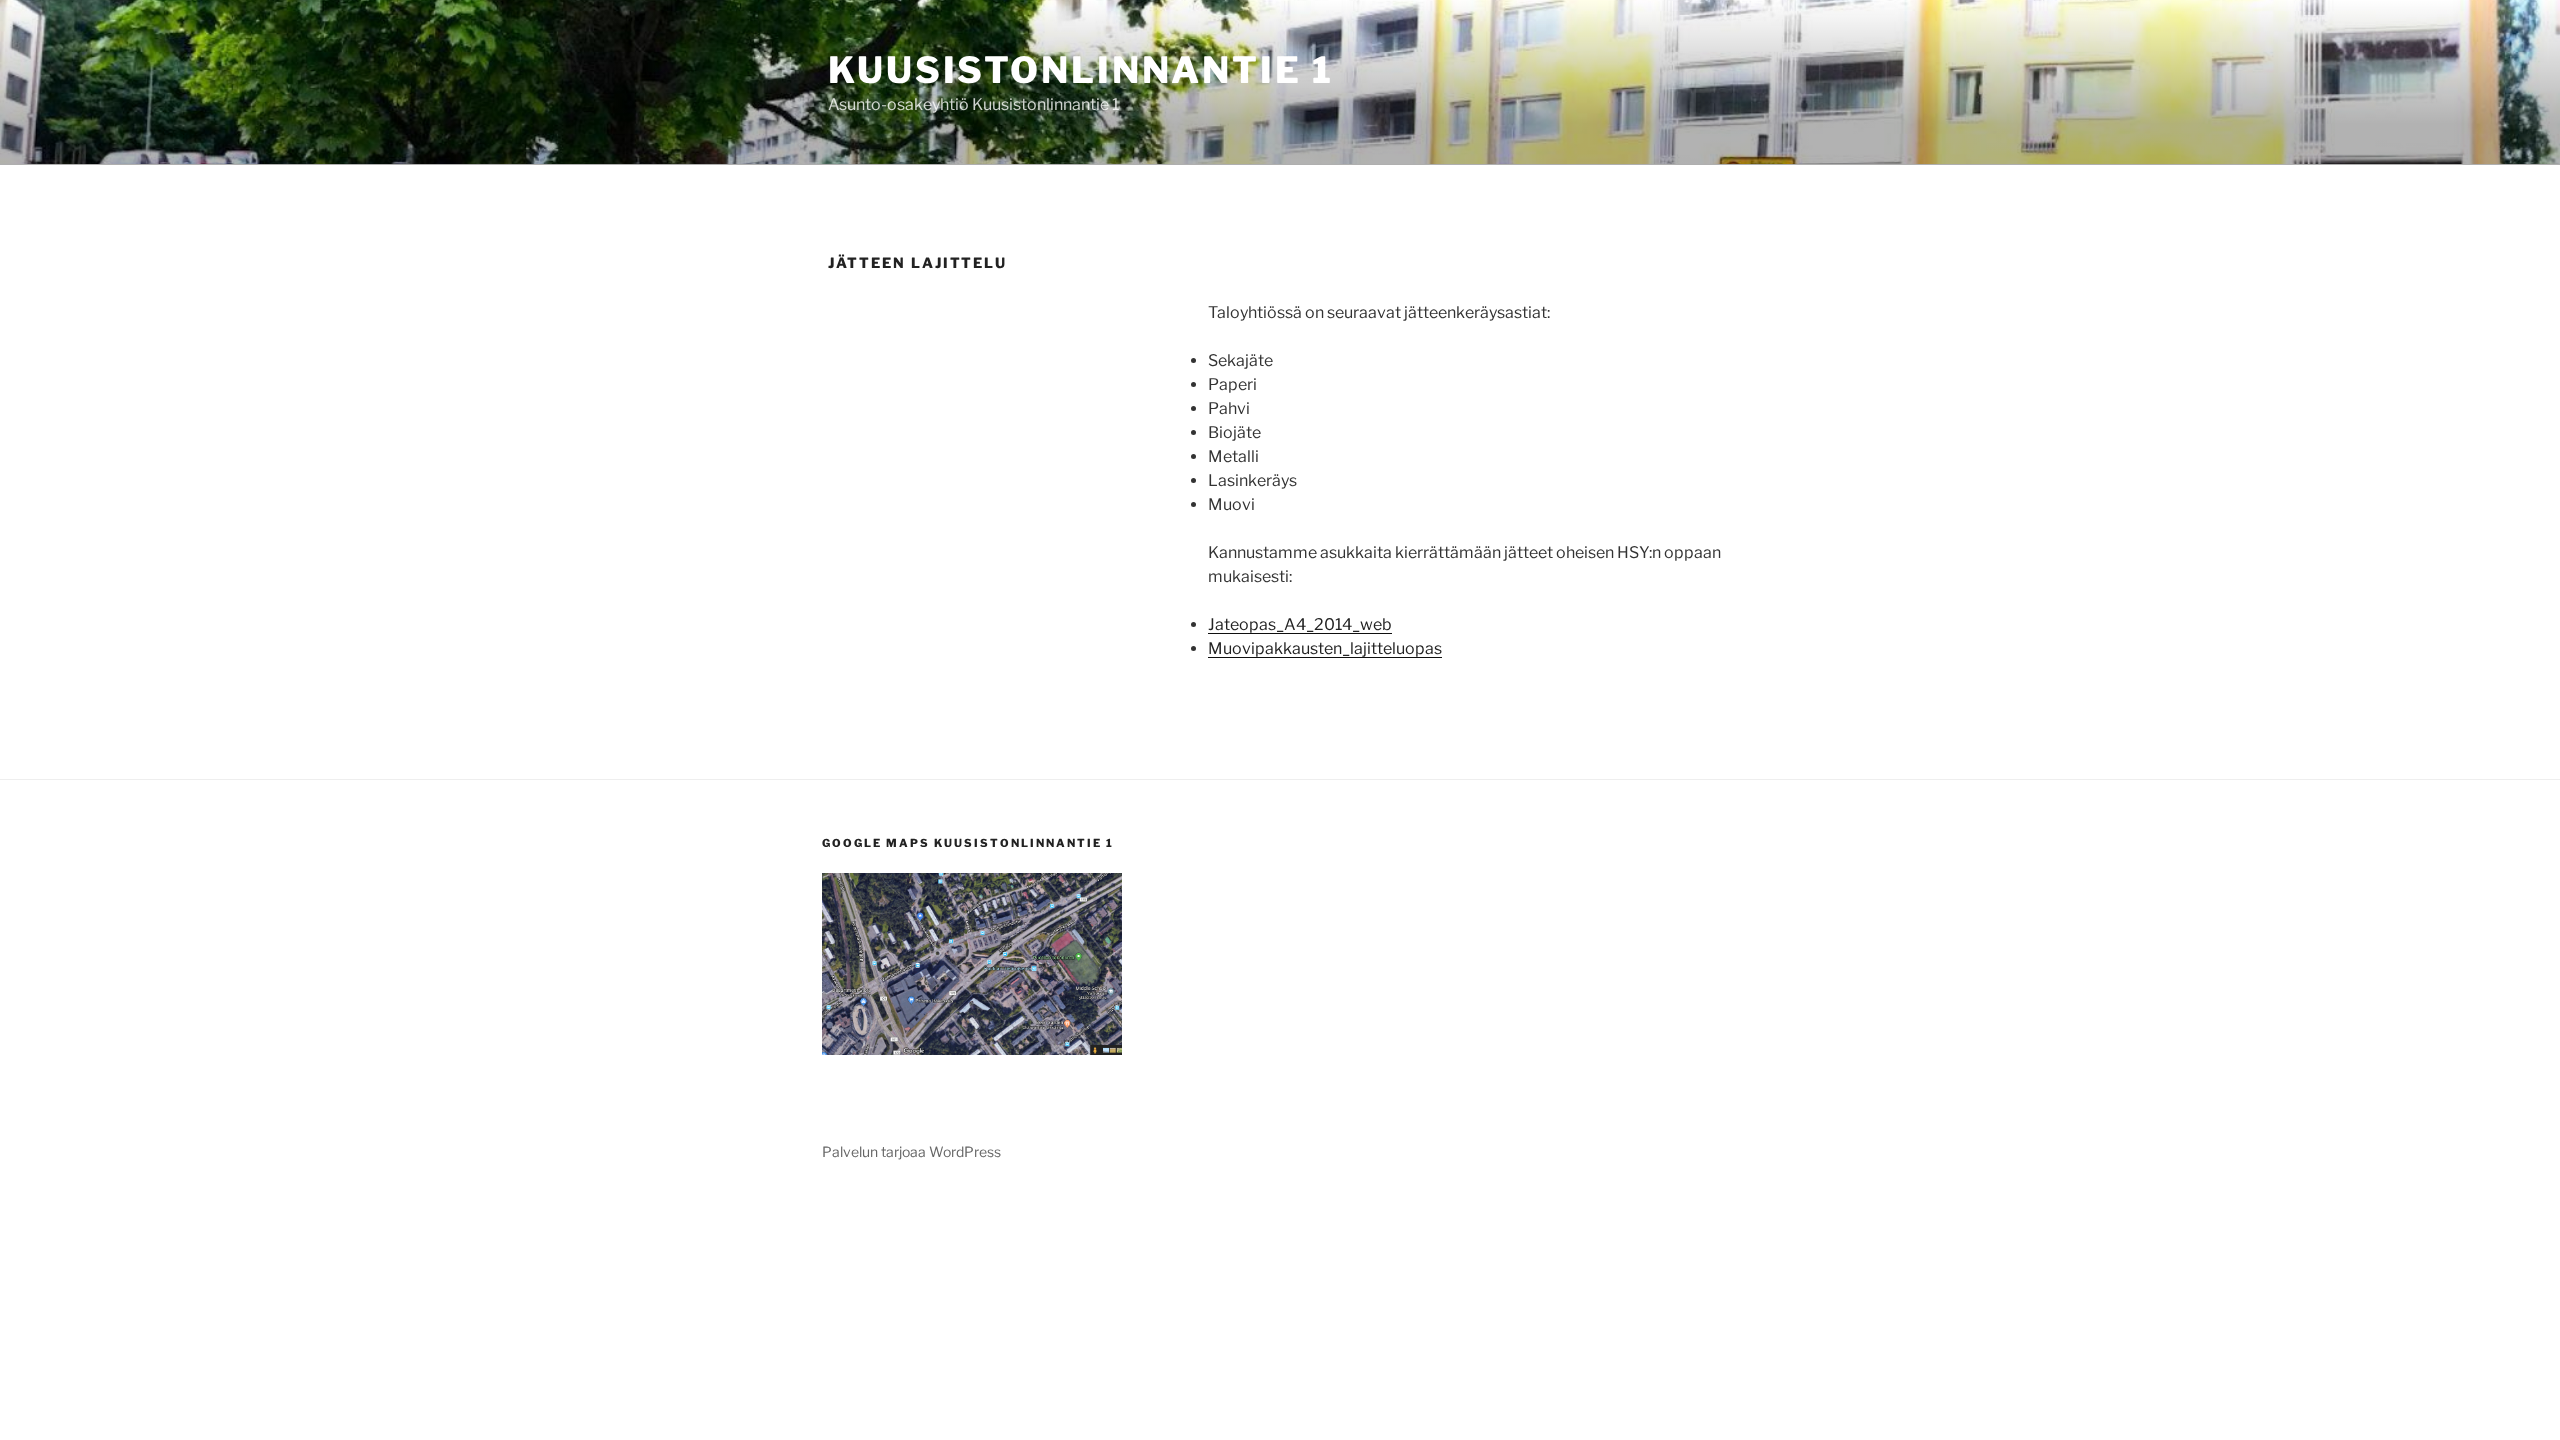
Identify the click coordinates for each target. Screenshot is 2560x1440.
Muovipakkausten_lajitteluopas (1325, 648)
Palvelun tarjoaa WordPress (911, 1151)
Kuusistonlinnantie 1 (1081, 70)
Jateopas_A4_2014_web (1300, 624)
